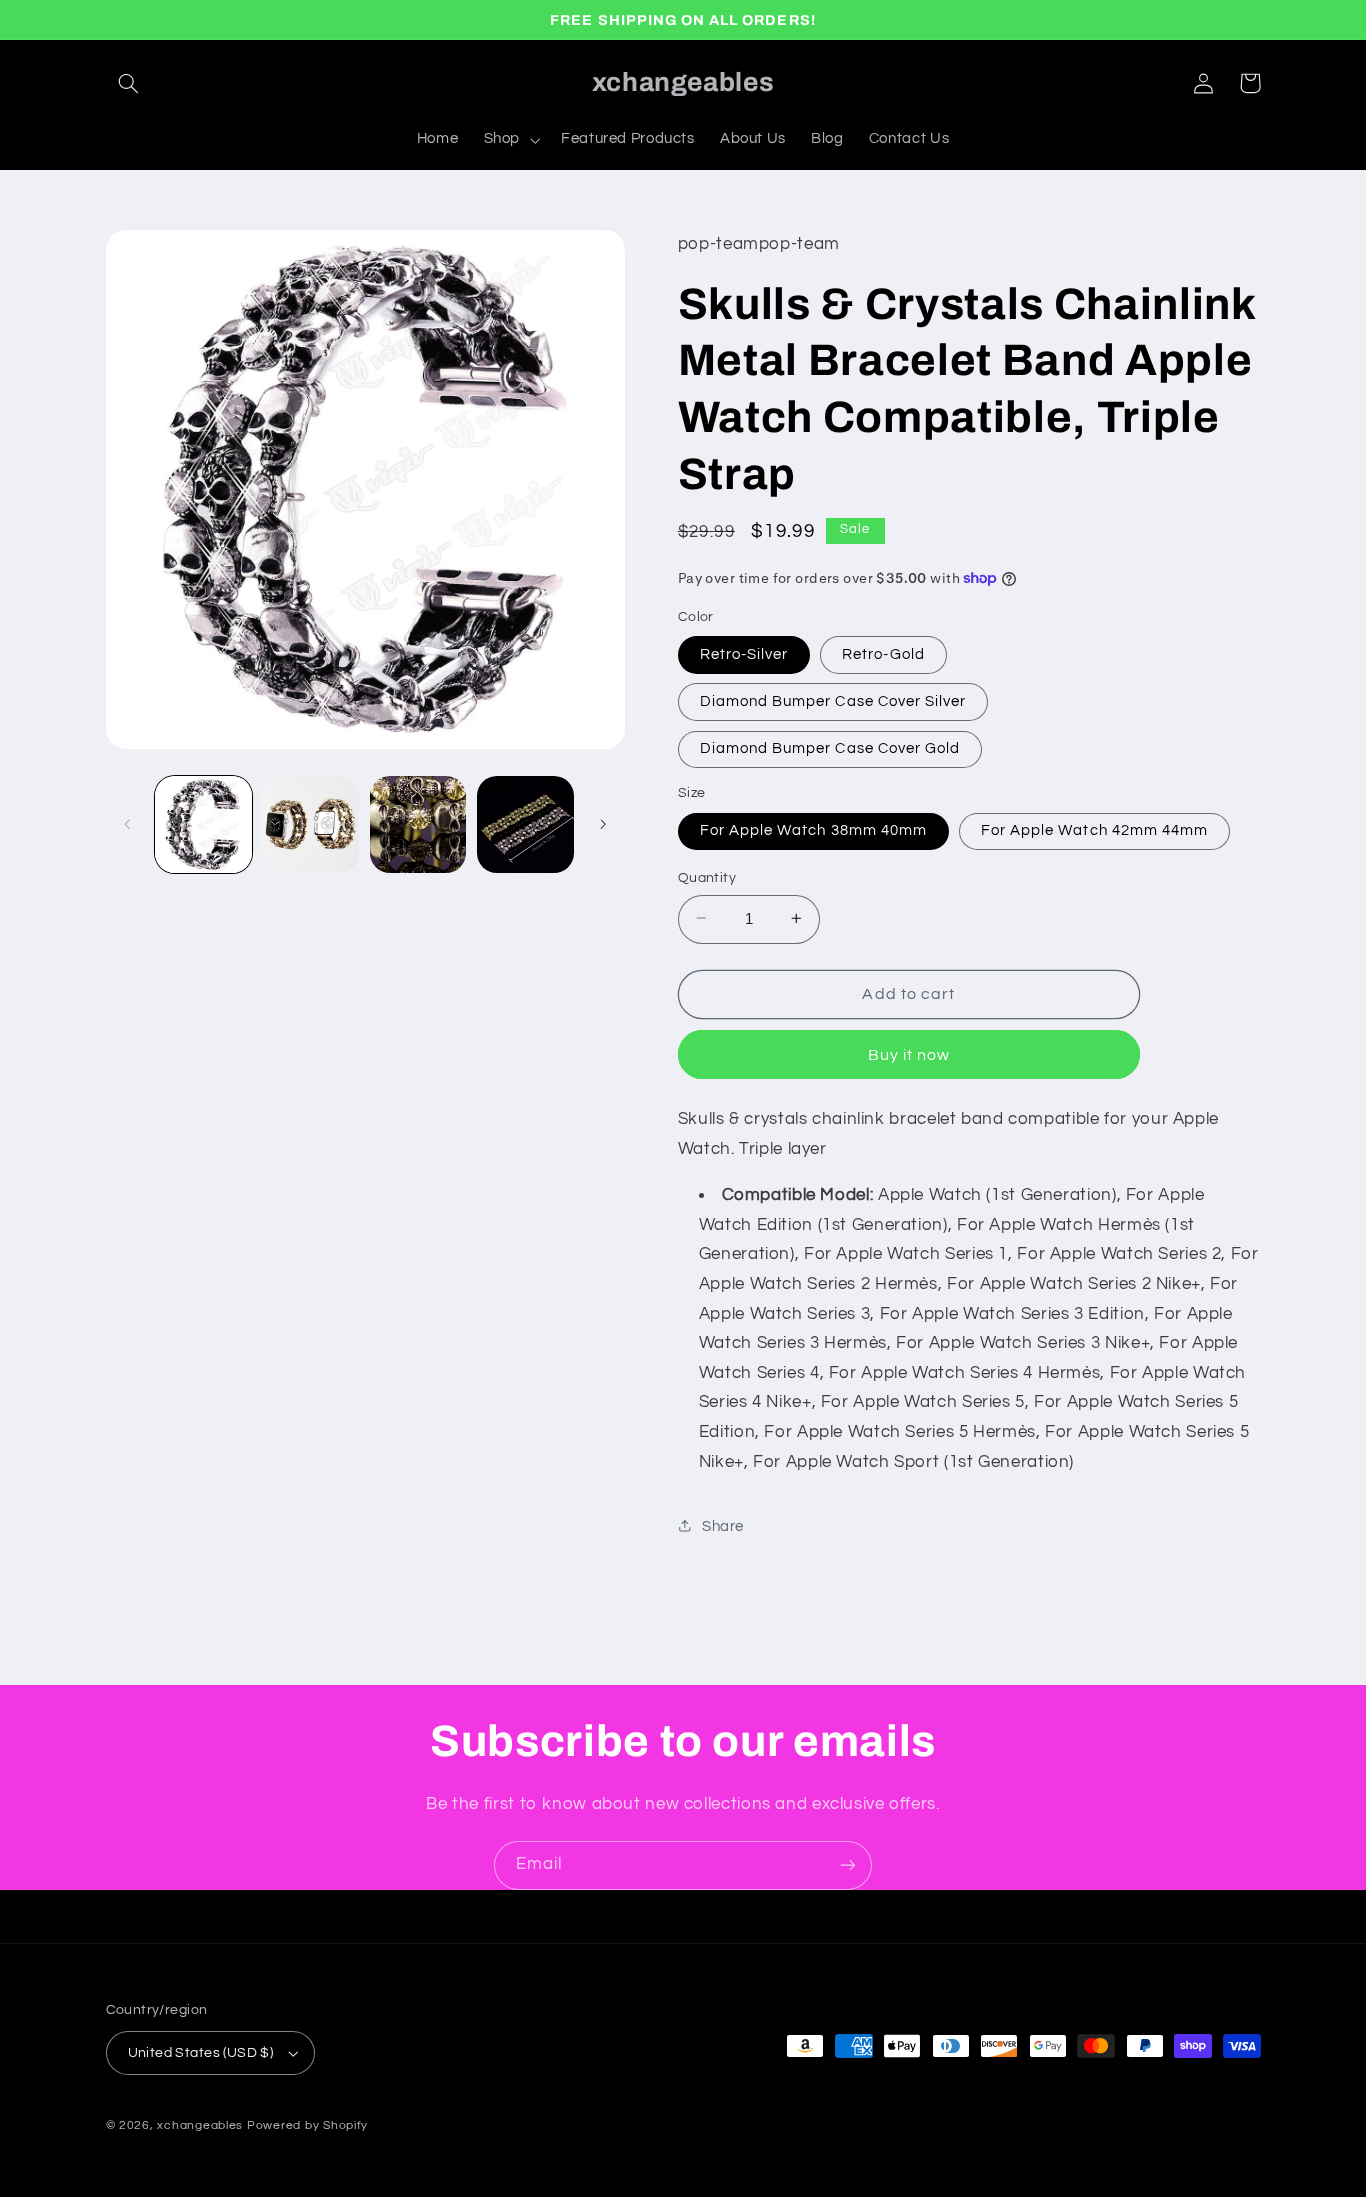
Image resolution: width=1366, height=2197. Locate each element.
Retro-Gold (883, 653)
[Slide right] (603, 824)
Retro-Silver (744, 653)
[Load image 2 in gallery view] (310, 824)
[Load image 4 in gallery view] (525, 824)
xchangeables (200, 2125)
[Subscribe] (848, 1865)
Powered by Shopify (307, 2125)
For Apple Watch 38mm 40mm (813, 829)
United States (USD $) (201, 2053)
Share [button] (723, 1525)
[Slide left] (128, 824)
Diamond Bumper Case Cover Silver (833, 700)
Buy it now (909, 1054)
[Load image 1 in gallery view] (203, 824)
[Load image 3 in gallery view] (418, 824)
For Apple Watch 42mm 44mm (1094, 829)
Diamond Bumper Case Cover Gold (830, 747)
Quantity (707, 877)
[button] (129, 83)
